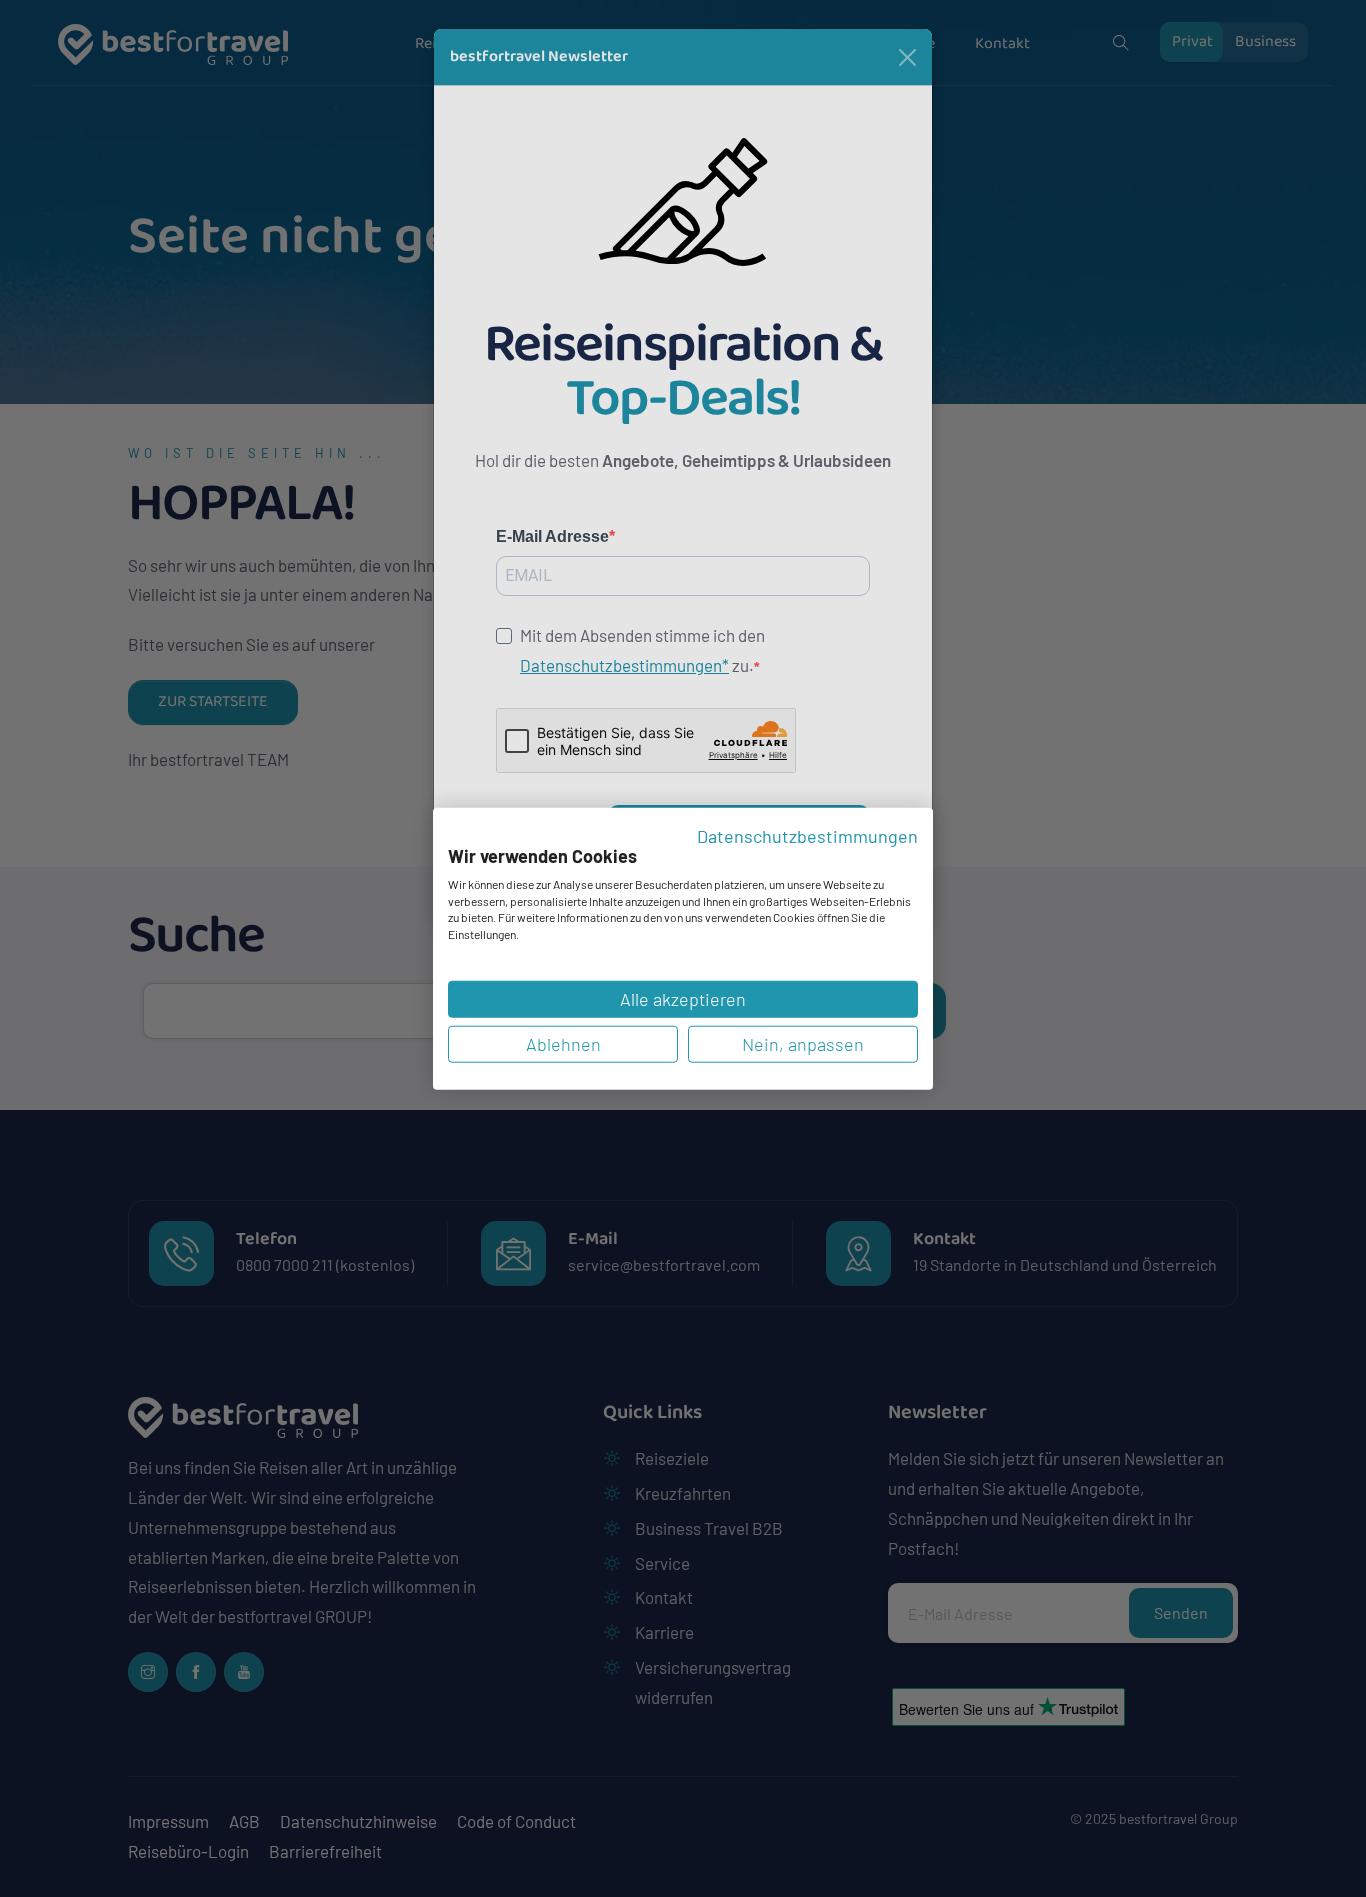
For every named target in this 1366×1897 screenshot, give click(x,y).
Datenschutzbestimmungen (807, 835)
